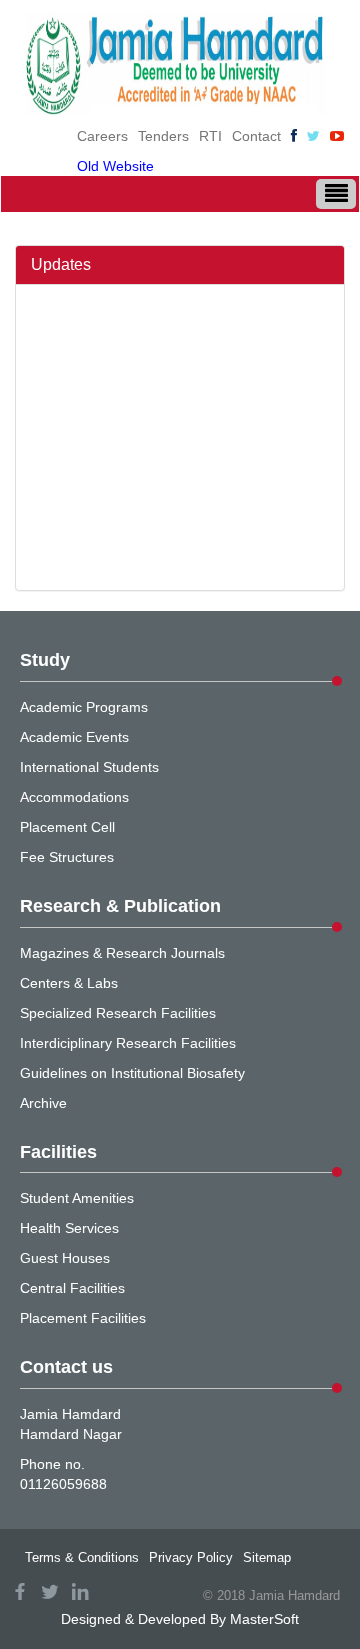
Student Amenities (77, 1198)
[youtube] (337, 136)
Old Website (115, 166)
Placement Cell (67, 827)
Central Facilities (72, 1288)
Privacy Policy (191, 1557)
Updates (61, 264)
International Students (89, 767)
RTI (210, 136)
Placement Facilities (83, 1318)
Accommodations (74, 797)
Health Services (69, 1228)
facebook (20, 1591)
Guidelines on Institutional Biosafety (132, 1073)
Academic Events (74, 737)
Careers (102, 136)
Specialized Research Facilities (118, 1013)
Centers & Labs (69, 983)
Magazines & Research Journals (122, 953)
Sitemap (267, 1557)
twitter (50, 1591)
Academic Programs (84, 707)
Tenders (163, 136)
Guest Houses (65, 1258)
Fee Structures (67, 857)
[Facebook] (294, 136)
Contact (256, 136)
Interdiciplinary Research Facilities (128, 1043)
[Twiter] (313, 136)
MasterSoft (264, 1619)
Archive (43, 1103)
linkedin (80, 1591)
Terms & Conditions (82, 1557)
